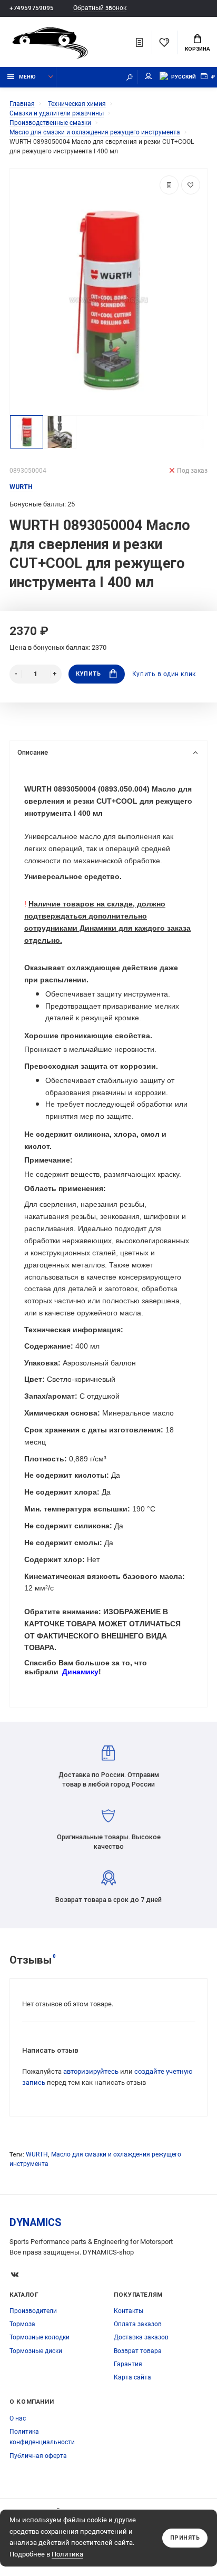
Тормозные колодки (40, 2337)
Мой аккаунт (149, 77)
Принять (185, 2538)
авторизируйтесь (91, 2071)
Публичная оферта (38, 2456)
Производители (33, 2311)
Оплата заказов (138, 2324)
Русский (184, 77)
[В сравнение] (169, 185)
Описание (33, 752)
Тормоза (22, 2324)
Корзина (198, 49)
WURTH (37, 2154)
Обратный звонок (100, 8)
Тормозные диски (36, 2351)
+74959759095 (32, 8)
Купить (88, 674)
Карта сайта (132, 2377)
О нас (18, 2418)
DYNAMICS (36, 2223)
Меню (27, 77)
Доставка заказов (141, 2337)
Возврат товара (138, 2351)
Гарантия (128, 2364)
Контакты (129, 2311)
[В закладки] (191, 185)
